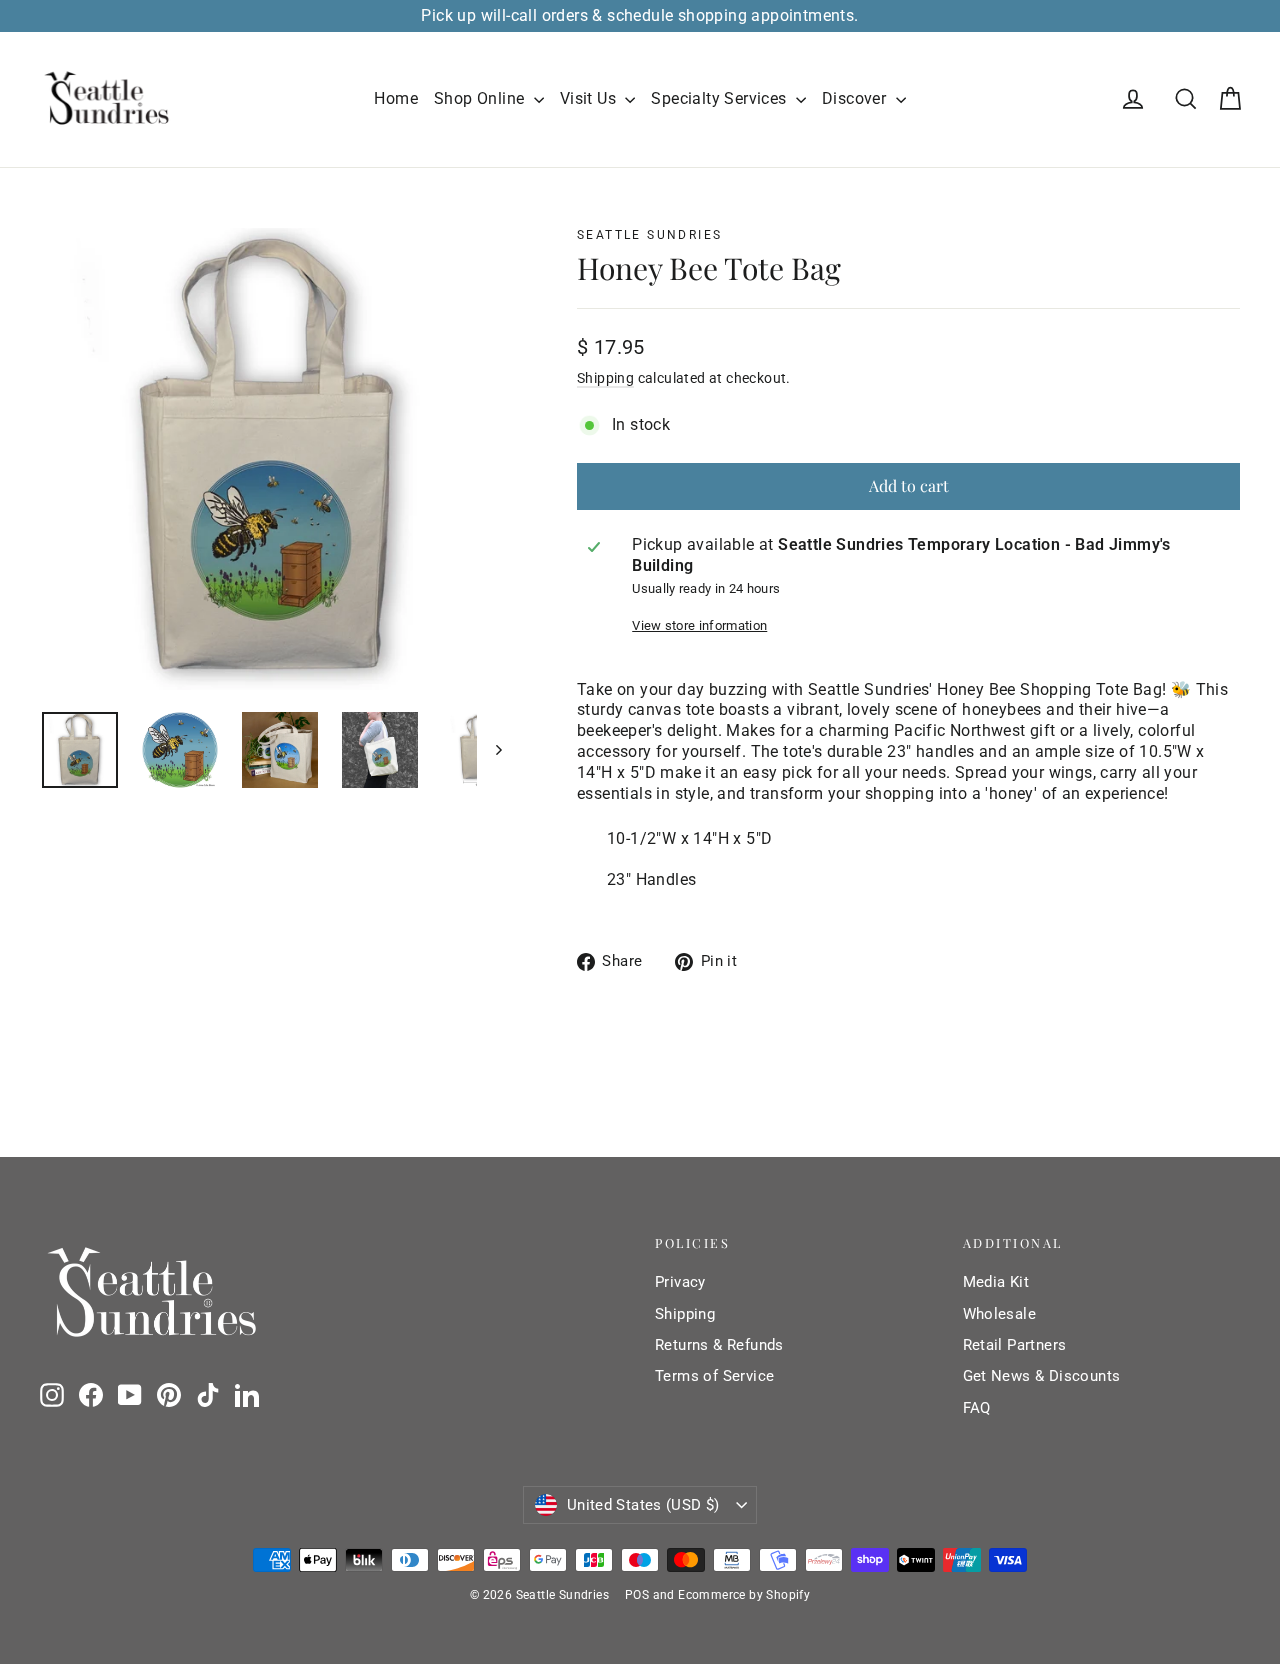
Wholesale (1000, 1314)
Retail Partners (1015, 1345)
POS (637, 1595)
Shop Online (481, 98)
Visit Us (590, 98)
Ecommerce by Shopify (744, 1595)
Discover (856, 98)
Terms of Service (714, 1376)
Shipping (605, 378)
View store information (699, 625)
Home (396, 98)
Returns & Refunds (719, 1345)
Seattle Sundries (649, 235)
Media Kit (996, 1282)
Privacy (680, 1282)
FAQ (977, 1408)
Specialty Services (721, 98)
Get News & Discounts (1042, 1376)
